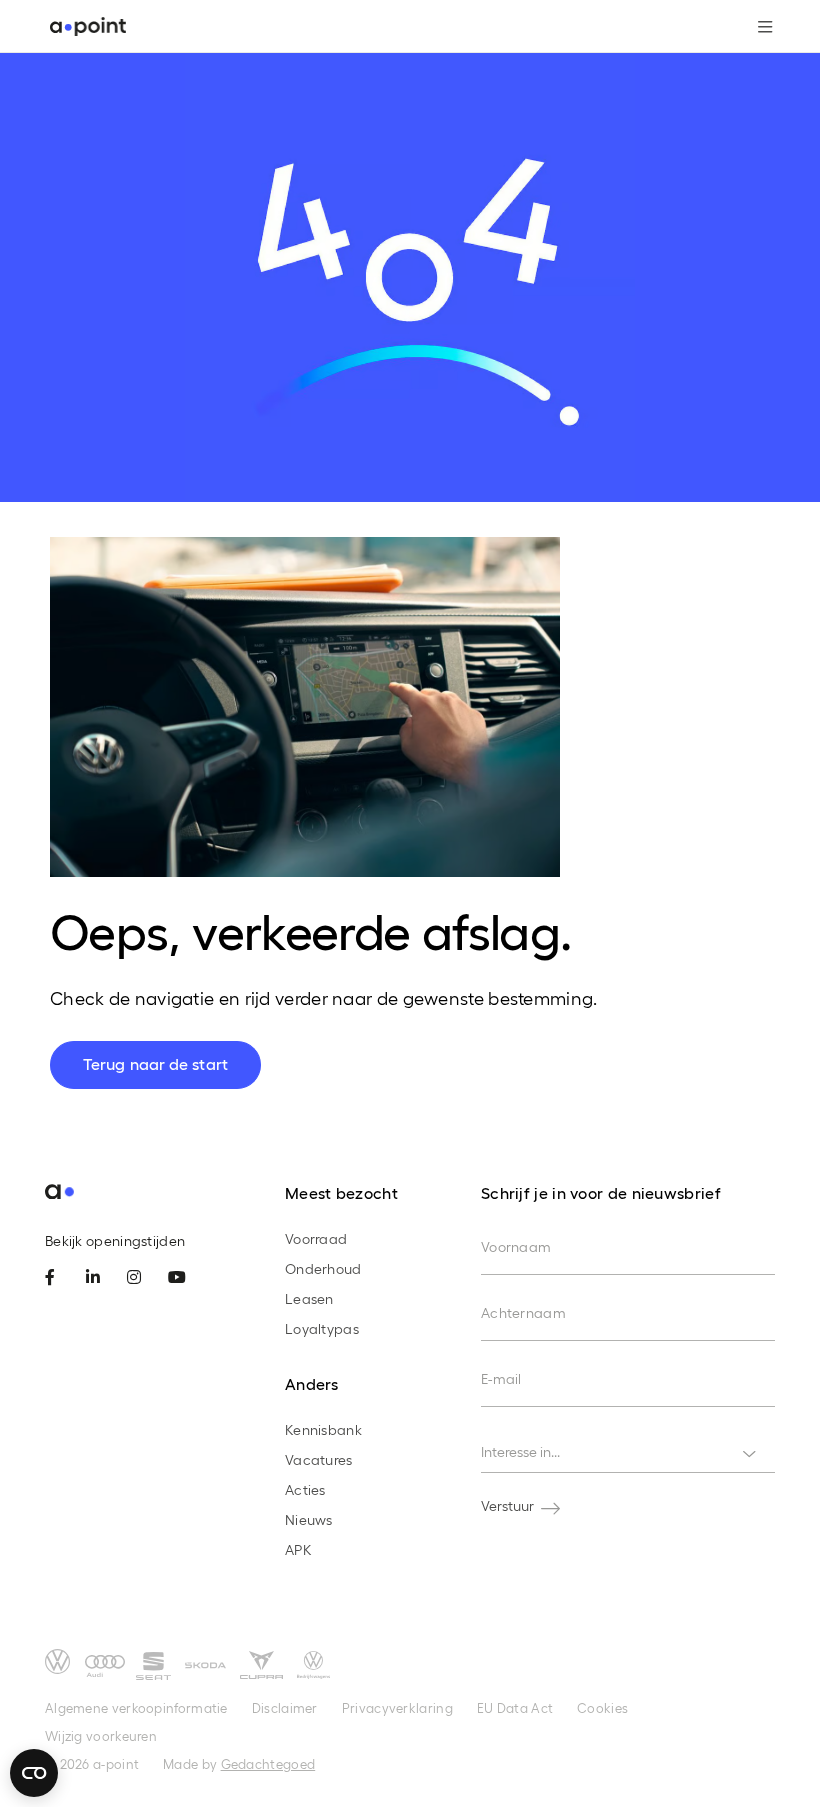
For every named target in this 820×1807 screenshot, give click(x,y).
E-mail (501, 1378)
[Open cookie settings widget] (34, 1773)
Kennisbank (323, 1429)
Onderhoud (323, 1268)
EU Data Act (515, 1707)
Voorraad (316, 1238)
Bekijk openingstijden (115, 1240)
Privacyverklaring (397, 1707)
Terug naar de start (155, 1063)
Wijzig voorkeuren (101, 1735)
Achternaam (523, 1312)
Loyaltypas (322, 1328)
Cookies (602, 1707)
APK (298, 1549)
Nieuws (309, 1519)
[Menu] (757, 27)
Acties (305, 1489)
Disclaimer (285, 1707)
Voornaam (516, 1246)
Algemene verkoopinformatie (136, 1707)
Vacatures (319, 1459)
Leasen (309, 1298)
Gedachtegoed (268, 1763)
